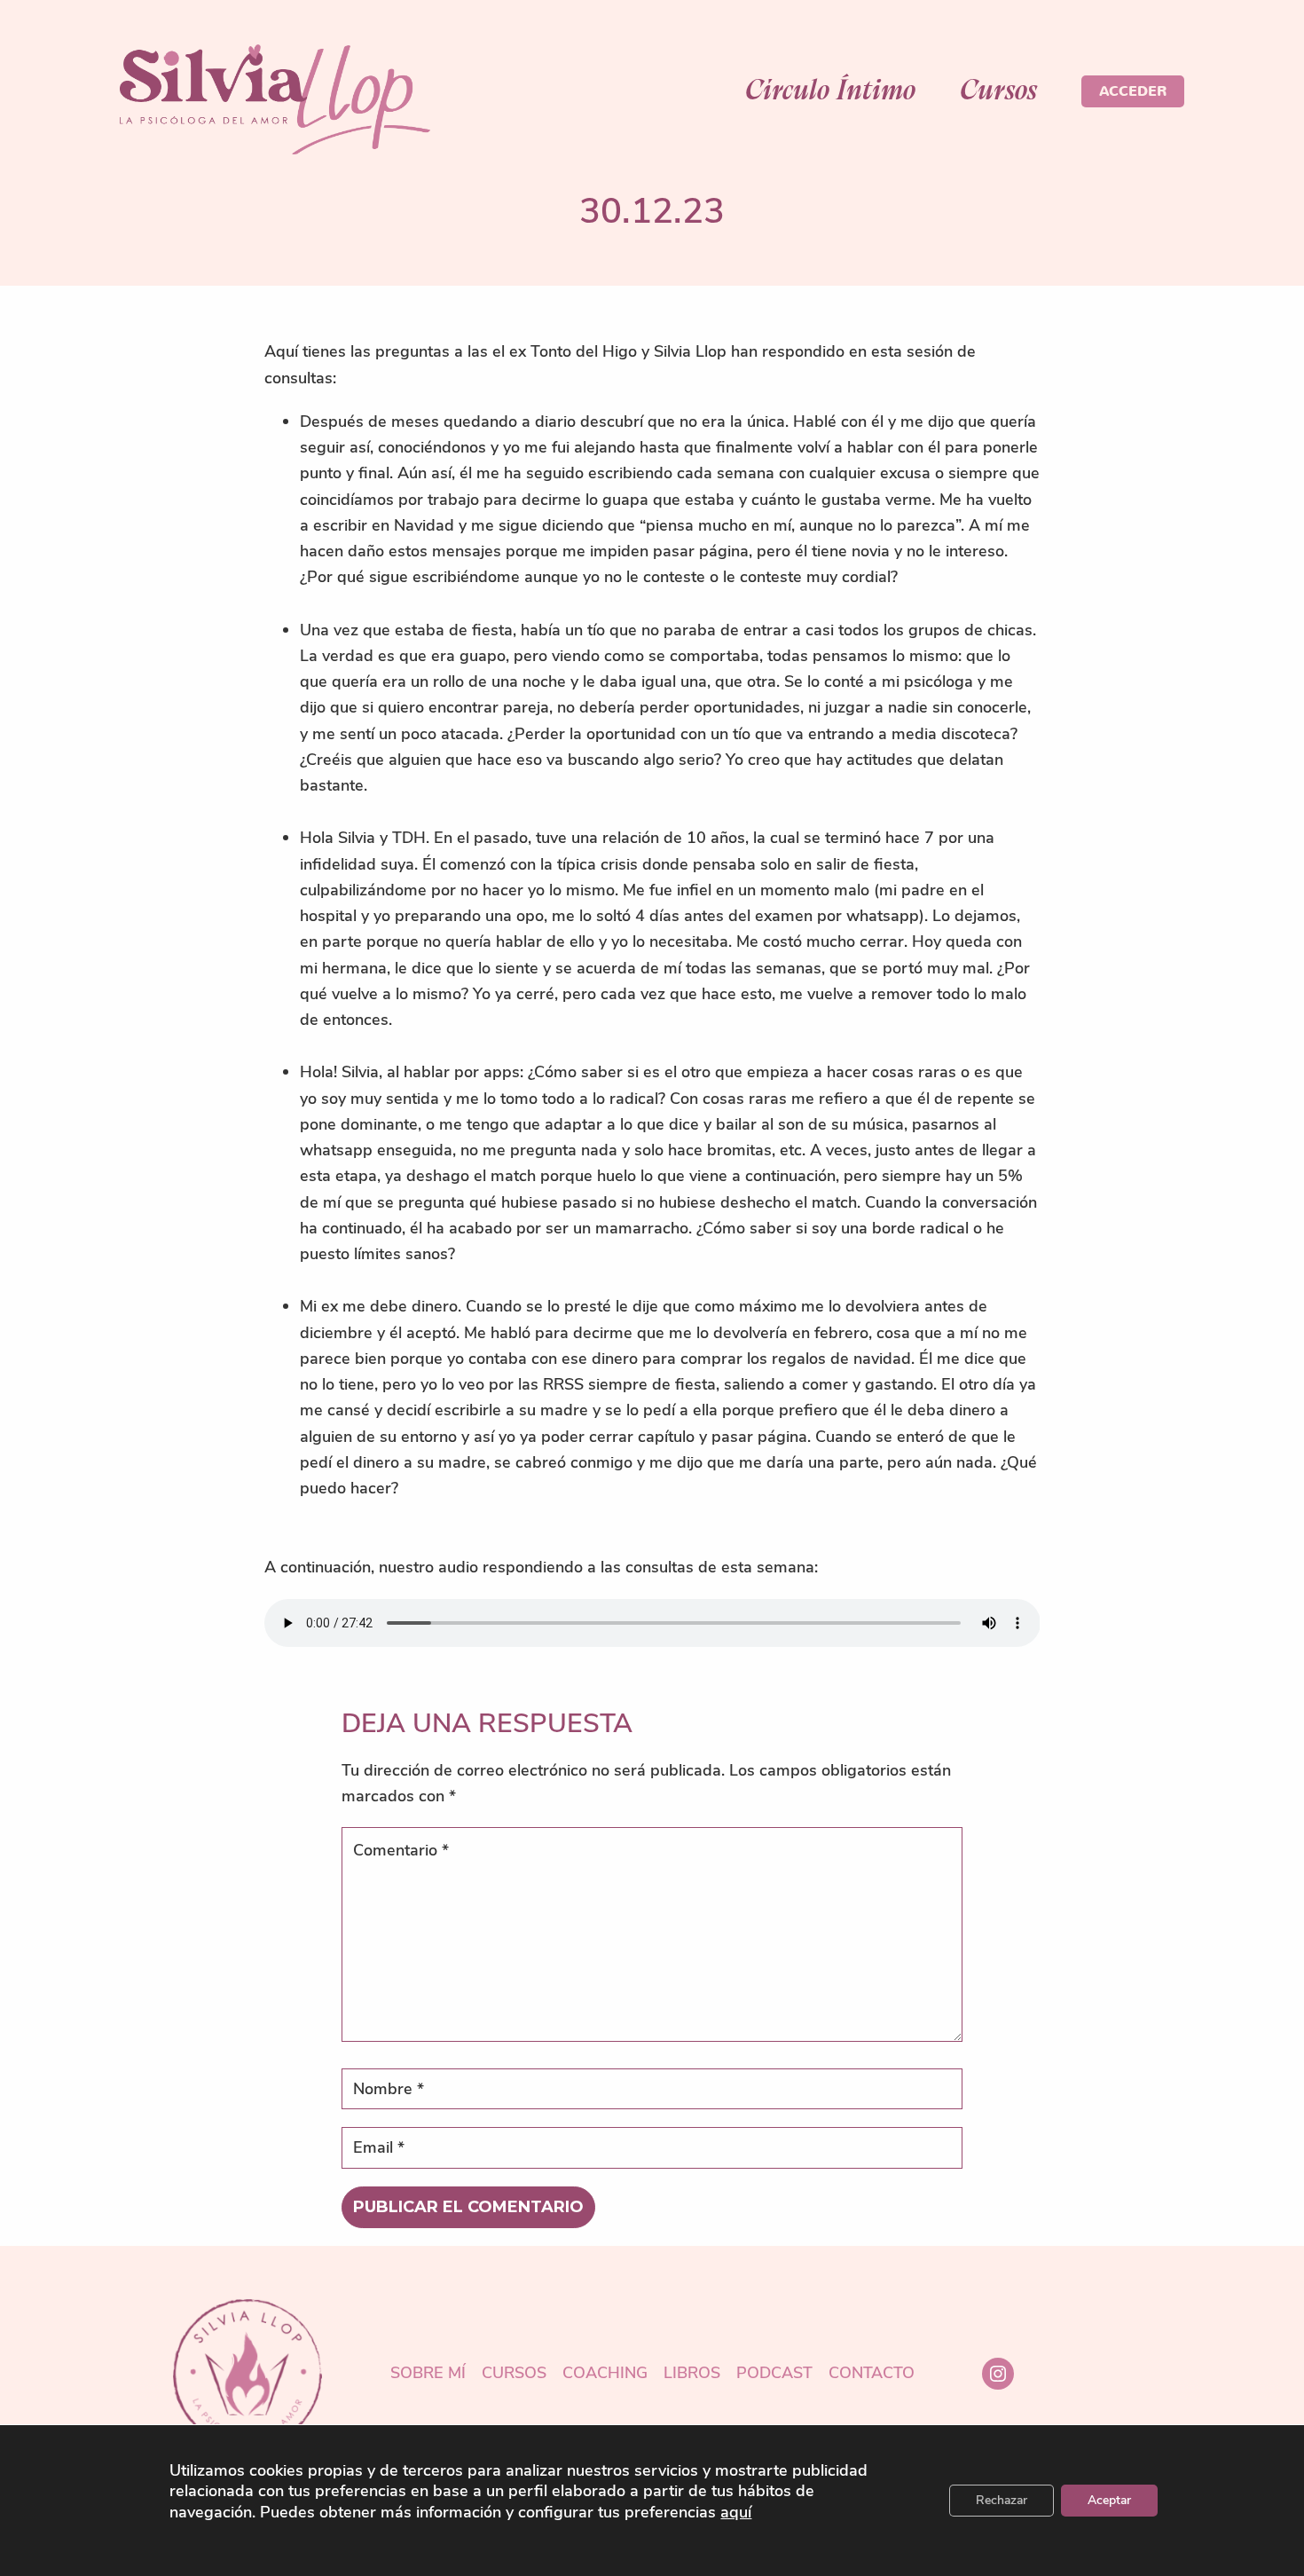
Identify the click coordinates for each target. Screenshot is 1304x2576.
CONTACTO (872, 2374)
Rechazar (1002, 2500)
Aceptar (1109, 2500)
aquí (736, 2513)
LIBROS (692, 2374)
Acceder (1133, 91)
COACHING (605, 2374)
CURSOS (514, 2374)
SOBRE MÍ (428, 2374)
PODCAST (774, 2374)
